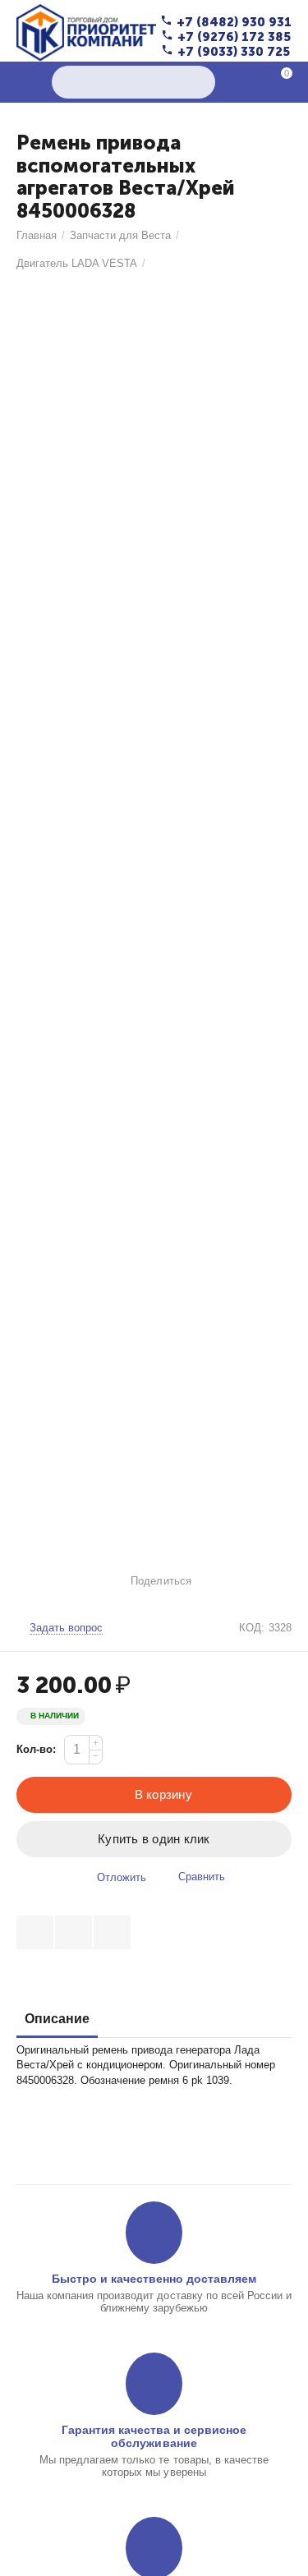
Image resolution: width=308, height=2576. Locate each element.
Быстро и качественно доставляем (154, 2279)
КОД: (252, 1628)
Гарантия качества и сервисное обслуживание (154, 2436)
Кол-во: (36, 1749)
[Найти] (199, 82)
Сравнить (202, 1877)
